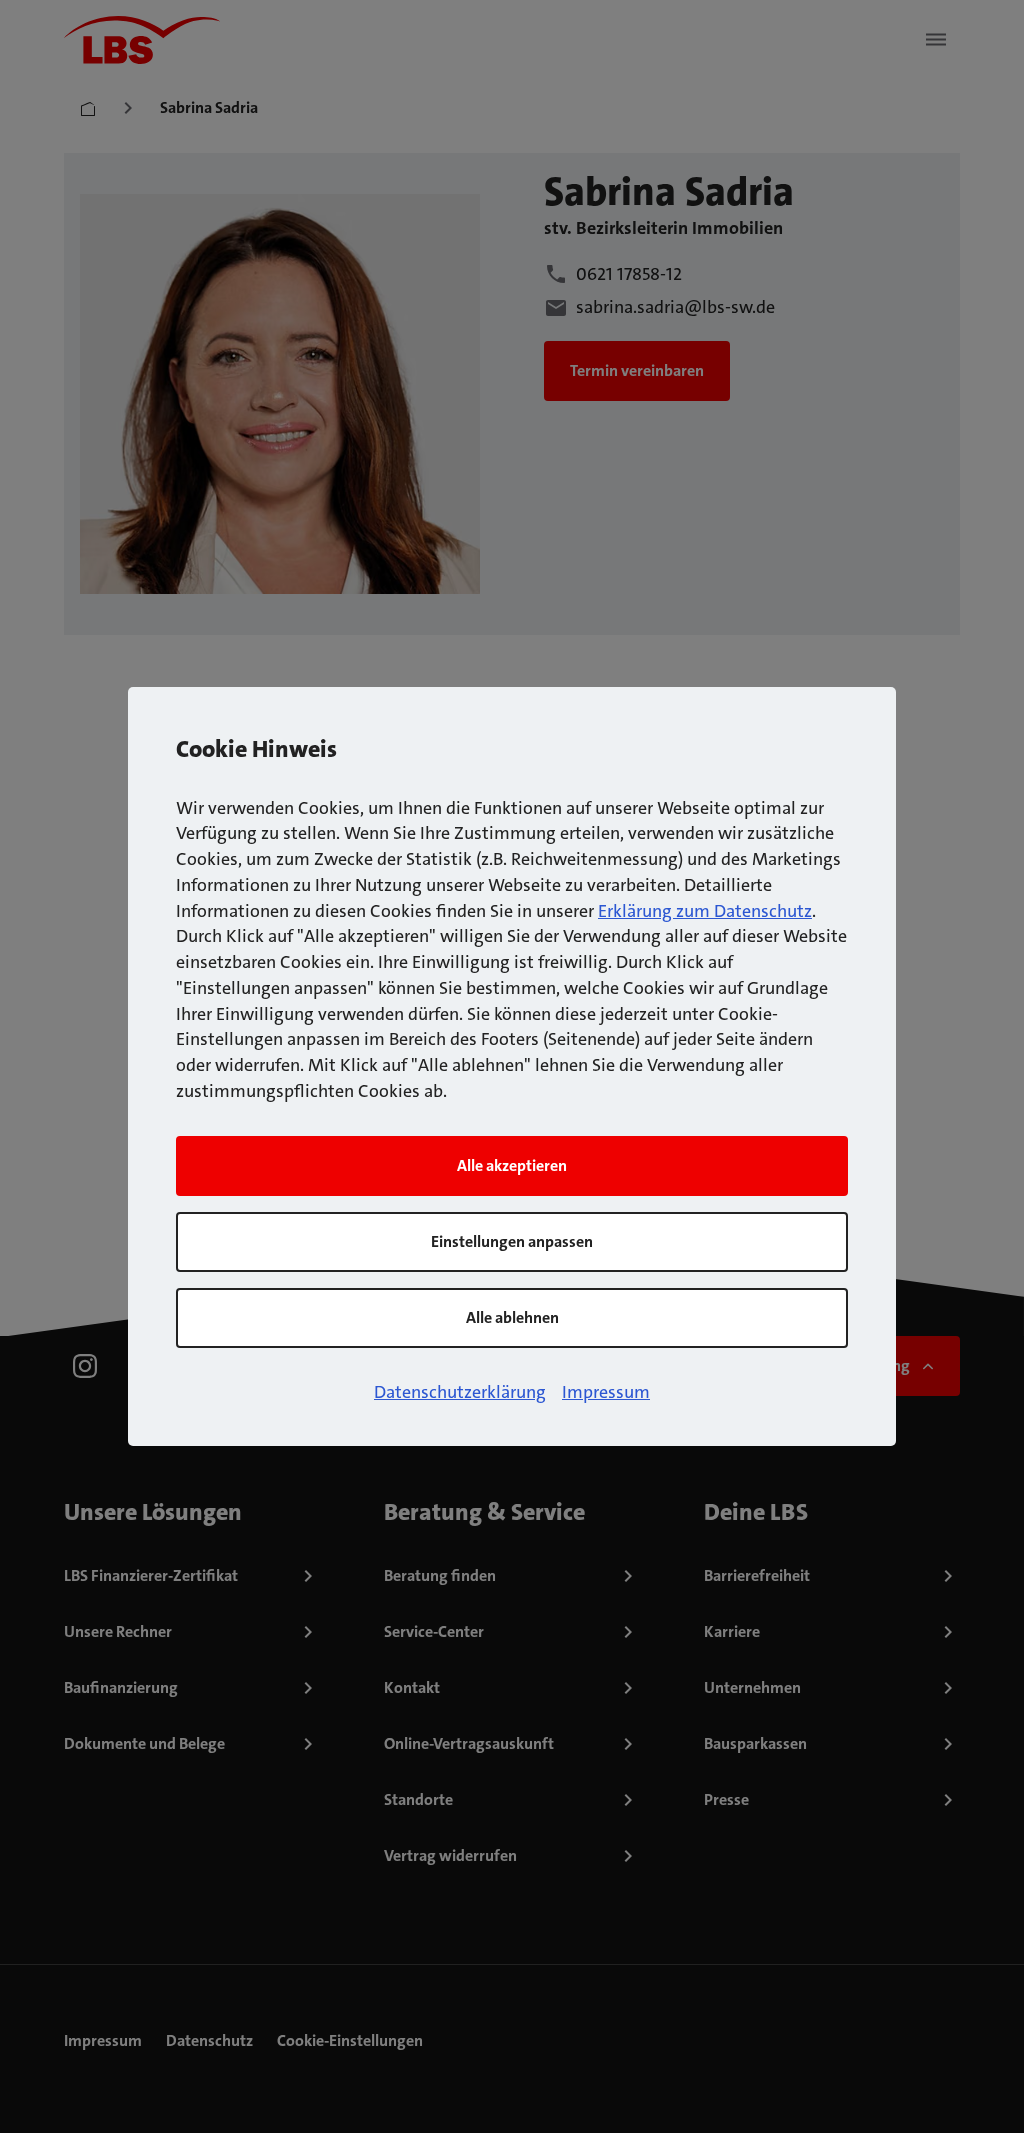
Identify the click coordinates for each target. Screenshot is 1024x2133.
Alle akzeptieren (512, 1165)
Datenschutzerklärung (460, 1392)
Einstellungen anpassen (512, 1241)
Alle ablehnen (512, 1317)
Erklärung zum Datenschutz (705, 911)
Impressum (606, 1392)
